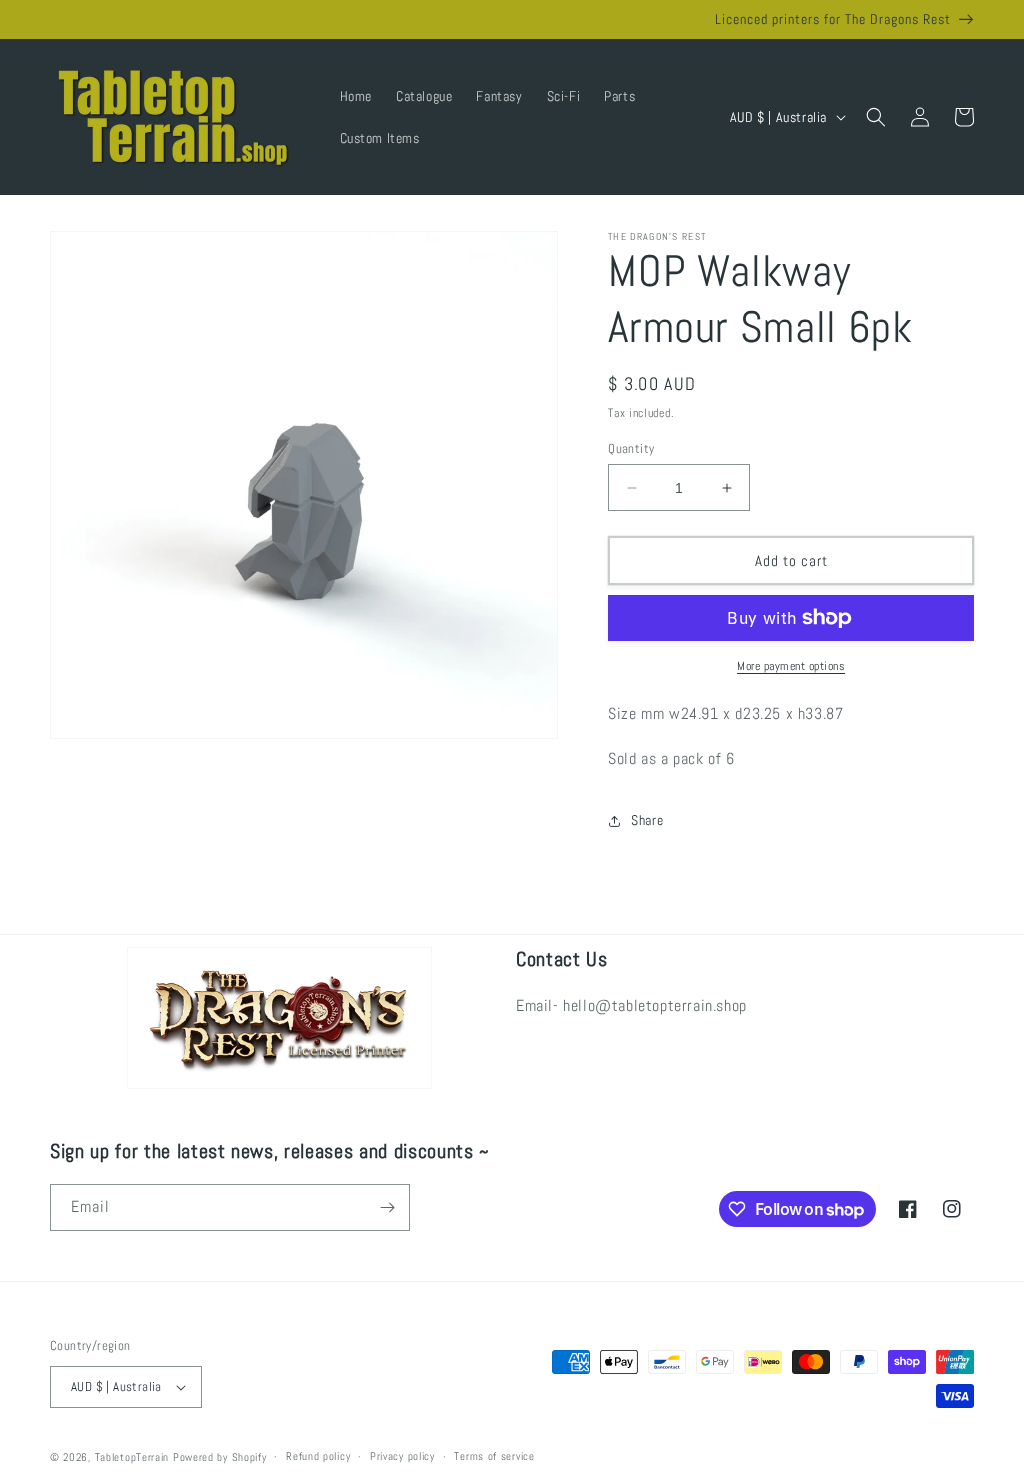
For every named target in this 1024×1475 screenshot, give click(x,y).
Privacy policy (402, 1456)
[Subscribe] (387, 1207)
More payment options (791, 666)
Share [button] (647, 820)
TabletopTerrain (132, 1457)
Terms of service (494, 1456)
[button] (876, 117)
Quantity (631, 448)
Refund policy (318, 1456)
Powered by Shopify (220, 1457)
